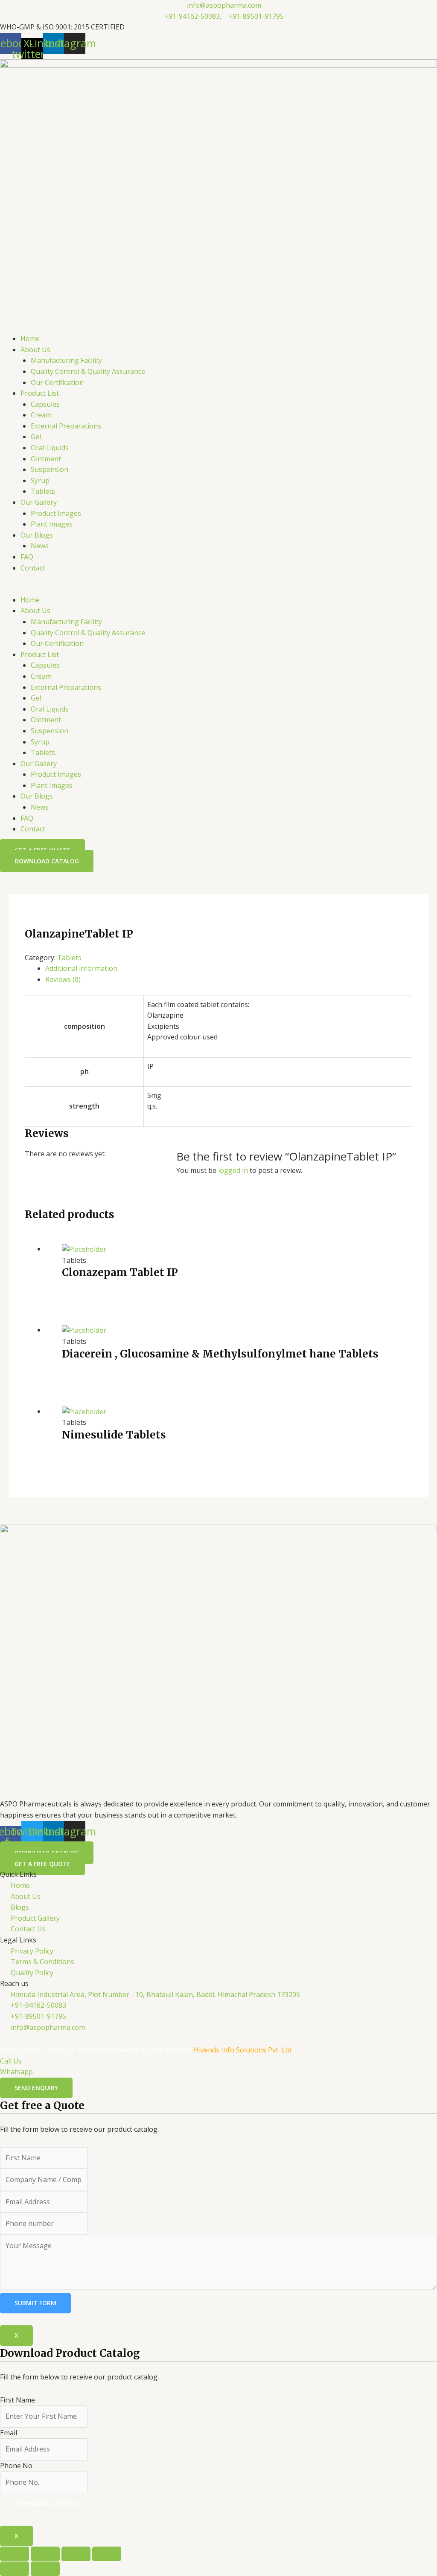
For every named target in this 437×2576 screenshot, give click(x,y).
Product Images (56, 513)
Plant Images (52, 524)
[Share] (76, 2554)
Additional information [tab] (81, 968)
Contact (33, 568)
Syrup (40, 480)
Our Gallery (39, 502)
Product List (40, 393)
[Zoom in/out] (15, 2554)
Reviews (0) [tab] (63, 979)
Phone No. (17, 2466)
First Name (17, 2400)
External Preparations (66, 426)
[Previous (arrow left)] (15, 2569)
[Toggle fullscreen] (45, 2554)
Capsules (45, 404)
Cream (41, 415)
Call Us (11, 2061)
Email (9, 2433)
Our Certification (57, 382)
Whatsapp (16, 2072)
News (40, 546)
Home (30, 339)
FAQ (27, 557)
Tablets (43, 491)
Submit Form (35, 2303)
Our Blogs (37, 535)
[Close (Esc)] (107, 2554)
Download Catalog (47, 2503)
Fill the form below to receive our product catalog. (79, 2427)
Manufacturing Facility (66, 360)
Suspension (50, 469)
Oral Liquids (50, 448)
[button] (218, 589)
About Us (35, 350)
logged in (233, 1170)
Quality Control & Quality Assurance (88, 371)
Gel (36, 437)
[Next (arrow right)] (45, 2569)
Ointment (46, 459)
